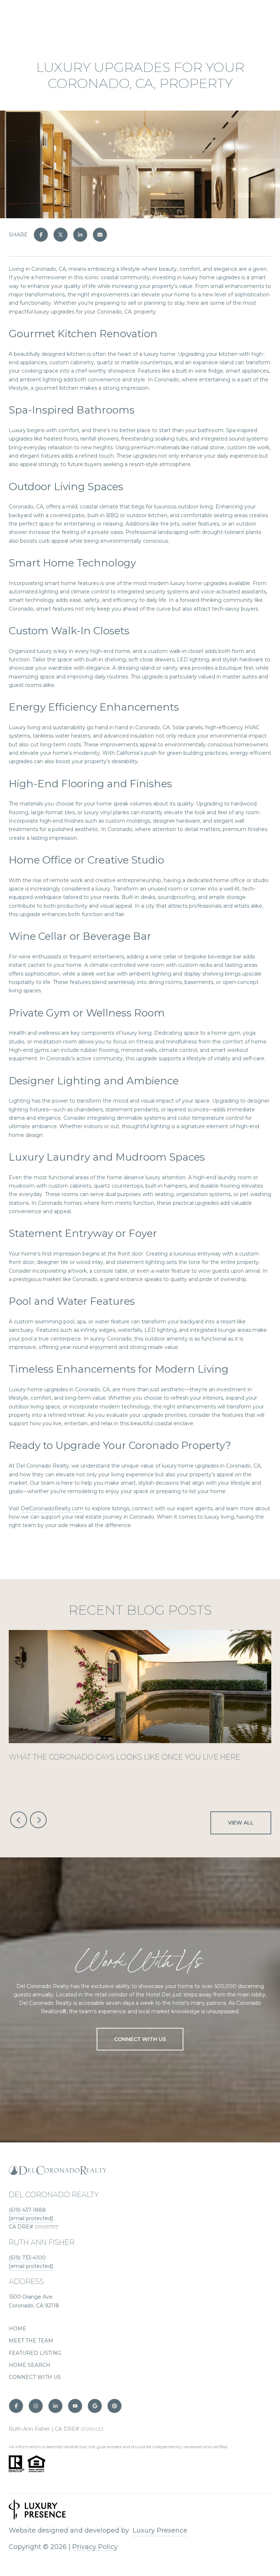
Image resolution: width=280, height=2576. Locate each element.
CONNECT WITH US (35, 2377)
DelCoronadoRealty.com (52, 1508)
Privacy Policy (95, 2547)
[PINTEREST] (114, 2406)
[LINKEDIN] (55, 2406)
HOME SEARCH (30, 2365)
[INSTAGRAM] (36, 2406)
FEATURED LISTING (35, 2353)
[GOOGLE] (95, 2406)
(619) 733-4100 (27, 2258)
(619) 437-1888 (27, 2210)
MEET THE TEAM (31, 2341)
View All (241, 1823)
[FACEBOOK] (16, 2406)
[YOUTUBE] (75, 2406)
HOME (17, 2329)
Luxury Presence (160, 2530)
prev (19, 1820)
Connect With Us (140, 2039)
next (38, 1820)
